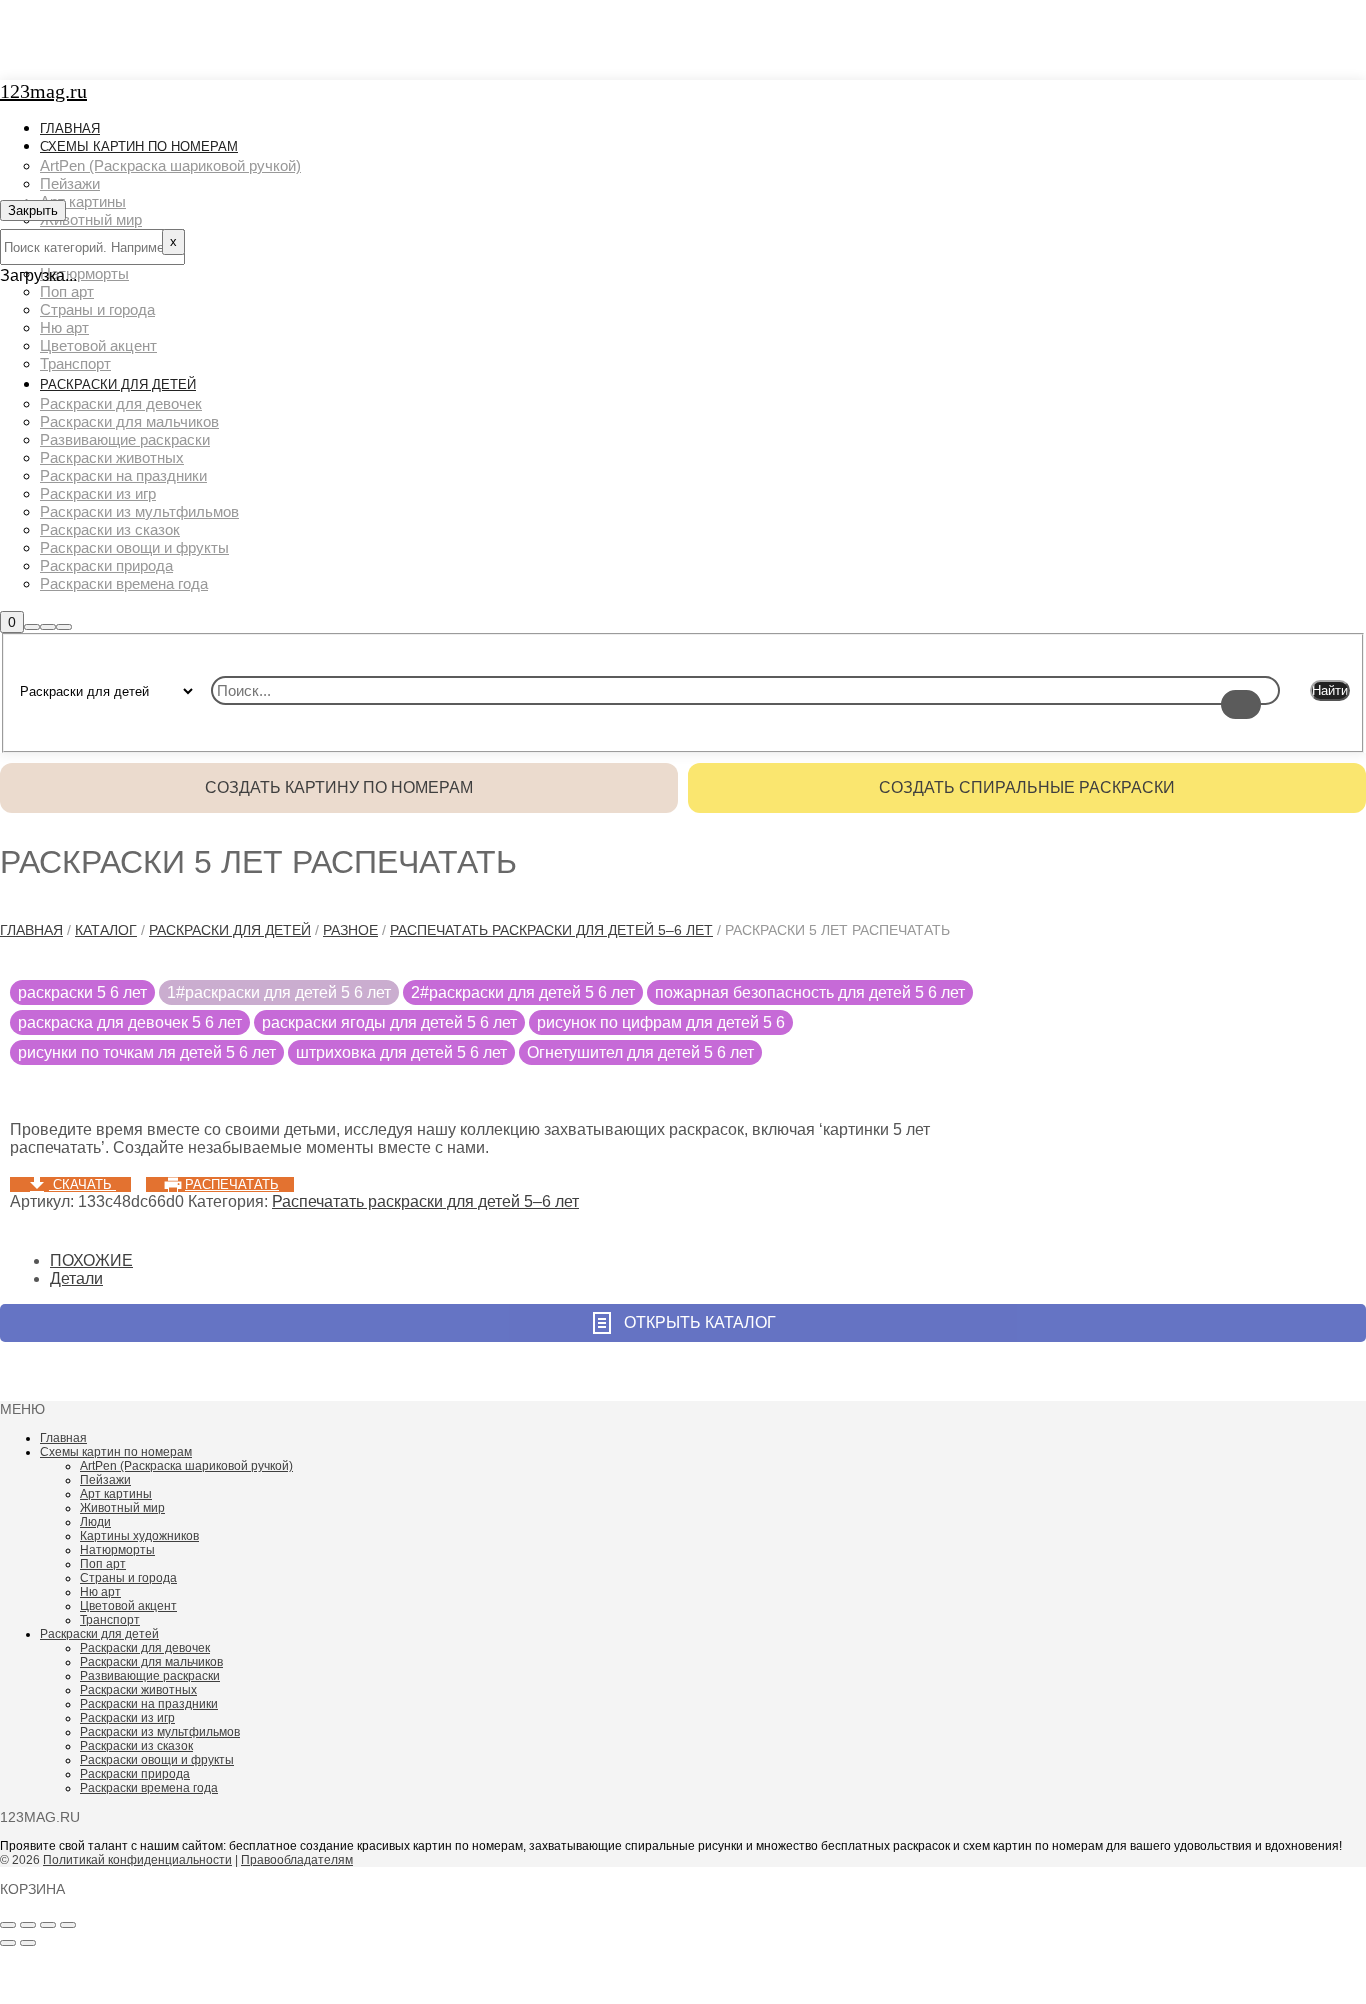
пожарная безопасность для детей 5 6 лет (810, 992)
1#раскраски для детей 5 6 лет (279, 992)
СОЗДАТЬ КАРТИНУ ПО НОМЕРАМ (339, 787)
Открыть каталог (700, 1322)
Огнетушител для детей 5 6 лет (640, 1052)
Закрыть (33, 210)
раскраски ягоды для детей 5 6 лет (389, 1022)
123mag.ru (43, 91)
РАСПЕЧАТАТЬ (232, 1184)
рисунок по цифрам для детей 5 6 (661, 1022)
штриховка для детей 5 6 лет (401, 1052)
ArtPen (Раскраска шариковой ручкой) (186, 1466)
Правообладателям (297, 1860)
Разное (350, 930)
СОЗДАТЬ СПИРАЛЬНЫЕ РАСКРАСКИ (1027, 787)
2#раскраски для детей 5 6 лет (523, 992)
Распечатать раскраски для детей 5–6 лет (551, 930)
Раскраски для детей (230, 930)
